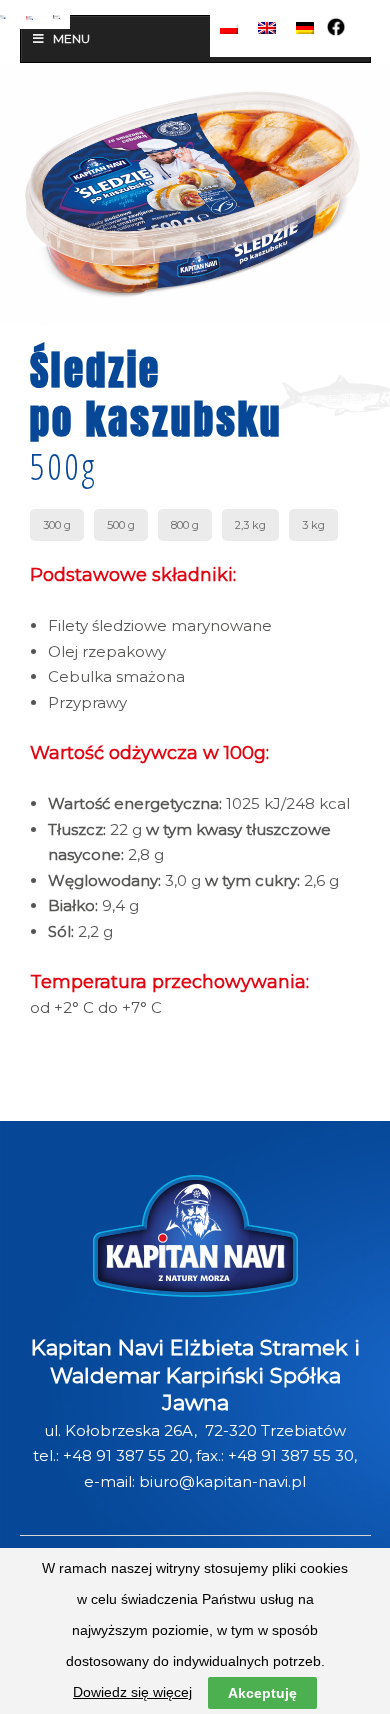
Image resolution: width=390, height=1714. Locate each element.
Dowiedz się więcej (132, 1692)
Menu (71, 38)
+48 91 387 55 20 (126, 1455)
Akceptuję (262, 1693)
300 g (57, 525)
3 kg (313, 525)
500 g (121, 525)
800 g (185, 525)
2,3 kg (250, 525)
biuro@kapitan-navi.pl (222, 1481)
